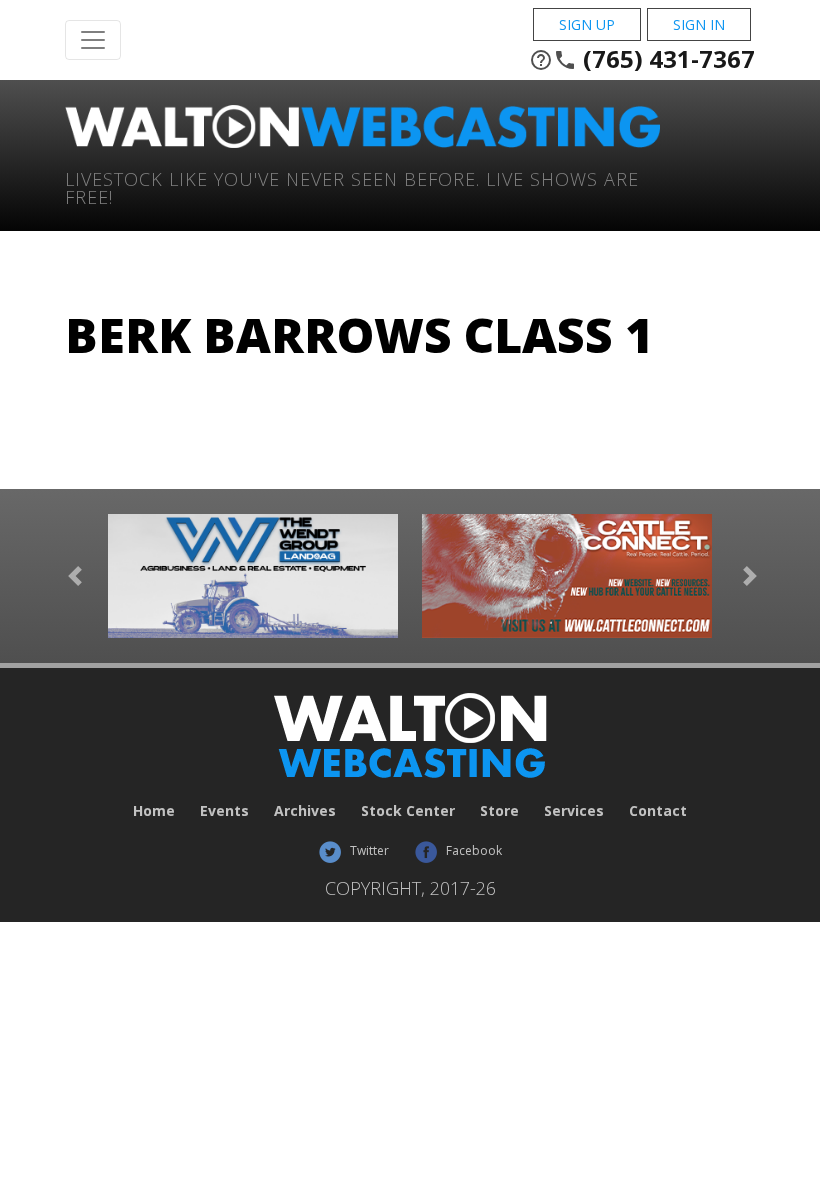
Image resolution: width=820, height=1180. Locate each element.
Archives (305, 810)
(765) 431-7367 (642, 59)
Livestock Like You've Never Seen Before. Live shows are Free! (352, 186)
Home (154, 810)
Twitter (368, 850)
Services (574, 810)
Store (499, 810)
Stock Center (408, 810)
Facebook (472, 850)
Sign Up (587, 24)
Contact (658, 810)
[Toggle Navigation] (93, 40)
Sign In (699, 24)
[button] (75, 576)
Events (224, 810)
